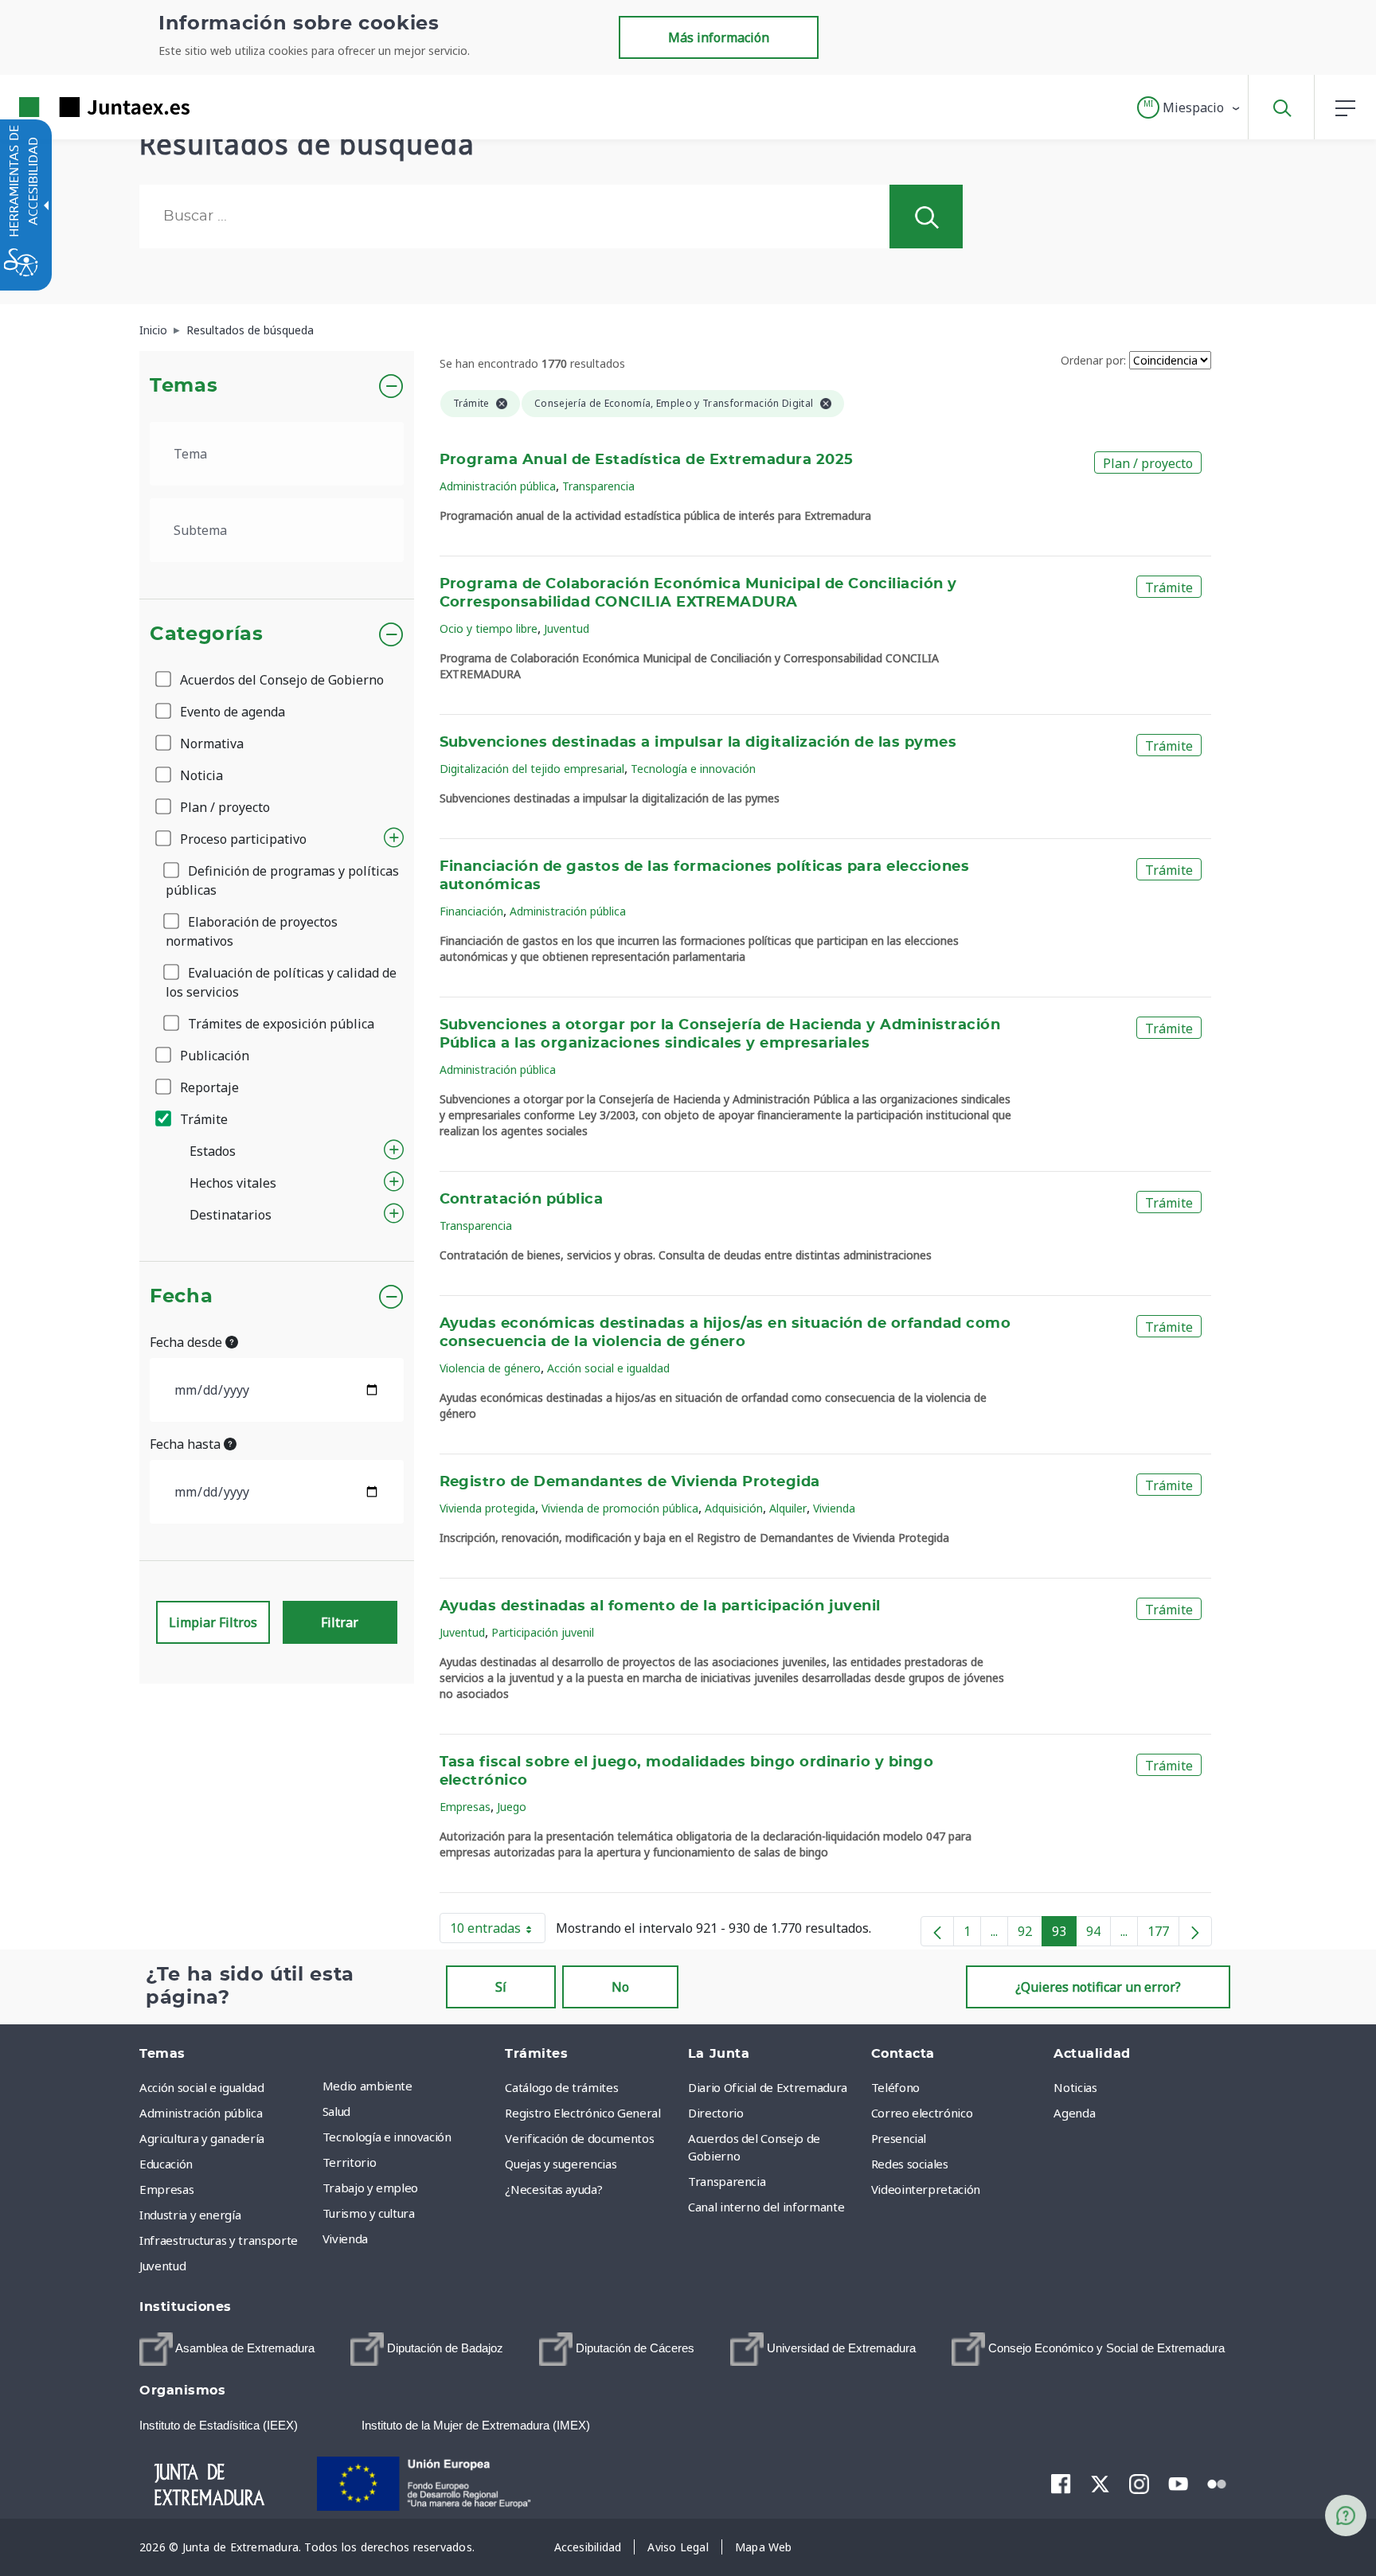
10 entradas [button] (498, 1931)
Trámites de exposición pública (279, 1024)
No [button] (620, 1987)
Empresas (465, 1807)
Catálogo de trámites (561, 2087)
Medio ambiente (367, 2086)
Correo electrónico (922, 2113)
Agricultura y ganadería (202, 2138)
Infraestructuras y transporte (219, 2240)
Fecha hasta (187, 1444)
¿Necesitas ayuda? (553, 2189)
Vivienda (834, 1508)
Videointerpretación (926, 2189)
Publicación (213, 1056)
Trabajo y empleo (370, 2188)
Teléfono (895, 2087)
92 (1030, 1934)
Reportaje (208, 1087)
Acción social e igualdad (608, 1368)
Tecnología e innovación (693, 769)
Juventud (567, 628)
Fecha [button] (181, 1297)
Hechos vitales (233, 1183)
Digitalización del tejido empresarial (532, 769)
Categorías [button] (207, 634)
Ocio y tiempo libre (489, 628)
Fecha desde (188, 1342)
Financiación (471, 911)
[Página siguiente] (1195, 1931)
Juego (512, 1807)
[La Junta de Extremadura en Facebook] (1061, 2483)
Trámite (202, 1119)
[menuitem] (410, 2086)
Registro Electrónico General (582, 2113)
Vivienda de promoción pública (620, 1508)
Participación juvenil (543, 1632)
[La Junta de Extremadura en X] (1100, 2483)
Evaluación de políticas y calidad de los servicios (281, 982)
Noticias (1075, 2087)
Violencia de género (490, 1368)
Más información (719, 37)
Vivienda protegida (487, 1508)
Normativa (210, 744)
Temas (184, 386)
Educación (166, 2164)
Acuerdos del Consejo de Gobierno (280, 680)
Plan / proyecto (223, 807)
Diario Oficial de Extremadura (768, 2087)
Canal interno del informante (766, 2207)
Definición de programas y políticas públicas (282, 880)
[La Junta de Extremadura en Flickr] (1217, 2482)
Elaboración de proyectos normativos (252, 931)
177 (1163, 1934)
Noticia (200, 775)
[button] (1189, 107)
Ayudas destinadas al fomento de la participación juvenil (660, 1606)
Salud (336, 2111)
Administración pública (498, 486)
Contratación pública (522, 1200)
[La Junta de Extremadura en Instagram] (1139, 2483)
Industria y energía (190, 2215)
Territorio (350, 2162)
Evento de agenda (231, 712)
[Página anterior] (937, 1931)
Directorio (716, 2113)
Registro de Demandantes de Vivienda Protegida (630, 1482)
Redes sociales (910, 2164)
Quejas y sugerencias (561, 2164)
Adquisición (734, 1508)
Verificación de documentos (579, 2138)
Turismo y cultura (369, 2213)
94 (1098, 1934)
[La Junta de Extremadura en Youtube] (1178, 2482)
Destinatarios (231, 1215)
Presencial (899, 2138)
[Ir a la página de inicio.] (76, 107)
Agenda (1074, 2113)
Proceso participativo (242, 839)
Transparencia (598, 486)
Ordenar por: (1093, 360)
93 (1064, 1934)
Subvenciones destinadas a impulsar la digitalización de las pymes (698, 743)
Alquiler (788, 1508)
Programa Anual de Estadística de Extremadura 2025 (647, 460)
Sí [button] (501, 1987)
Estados (213, 1151)
